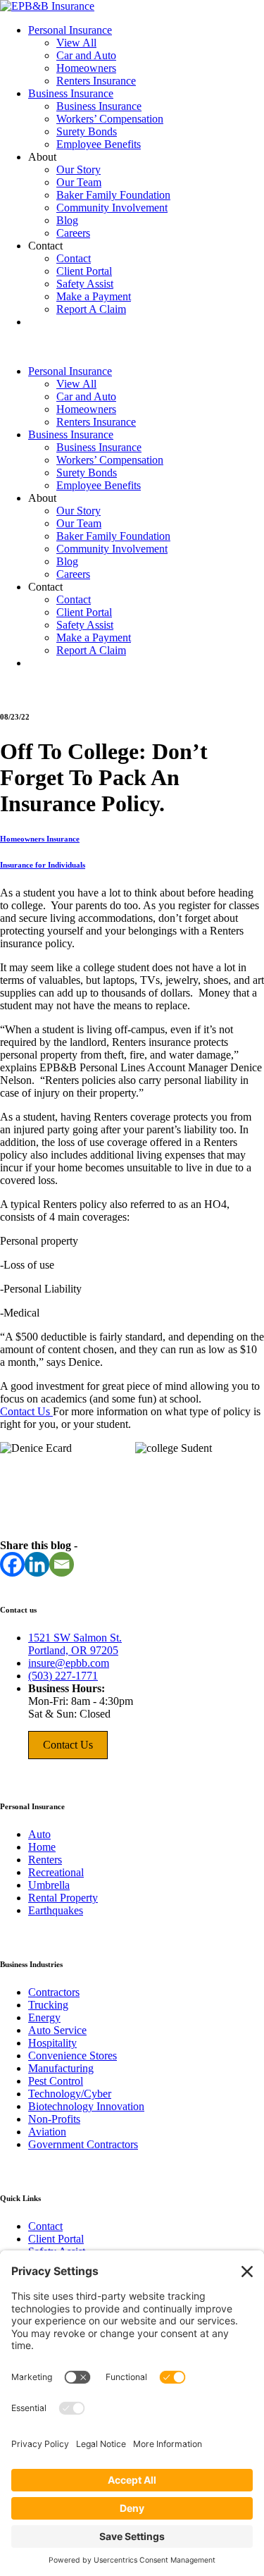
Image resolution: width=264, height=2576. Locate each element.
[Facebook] (12, 1564)
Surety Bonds (87, 131)
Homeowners (86, 68)
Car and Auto (86, 55)
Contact (74, 258)
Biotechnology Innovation (86, 2106)
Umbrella (49, 1885)
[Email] (62, 1564)
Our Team (79, 182)
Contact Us (26, 1411)
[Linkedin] (37, 1564)
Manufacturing (61, 2068)
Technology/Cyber (70, 2094)
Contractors (54, 1992)
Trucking (48, 2005)
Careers (73, 233)
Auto (39, 1834)
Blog (67, 220)
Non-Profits (54, 2119)
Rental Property (63, 1898)
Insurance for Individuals (43, 865)
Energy (44, 2017)
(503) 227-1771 (63, 1676)
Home (42, 1847)
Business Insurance (71, 93)
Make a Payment (94, 296)
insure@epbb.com (69, 1663)
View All (76, 43)
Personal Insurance (70, 30)
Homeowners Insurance (40, 839)
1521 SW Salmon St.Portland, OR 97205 (75, 1644)
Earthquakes (56, 1910)
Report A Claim (91, 309)
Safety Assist (85, 284)
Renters (45, 1860)
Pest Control (56, 2081)
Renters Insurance (96, 81)
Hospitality (52, 2043)
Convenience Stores (73, 2056)
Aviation (47, 2132)
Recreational (56, 1872)
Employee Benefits (99, 144)
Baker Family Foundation (113, 195)
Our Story (78, 170)
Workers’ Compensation (110, 119)
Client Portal (84, 271)
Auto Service (57, 2030)
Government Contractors (83, 2144)
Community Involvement (112, 208)
